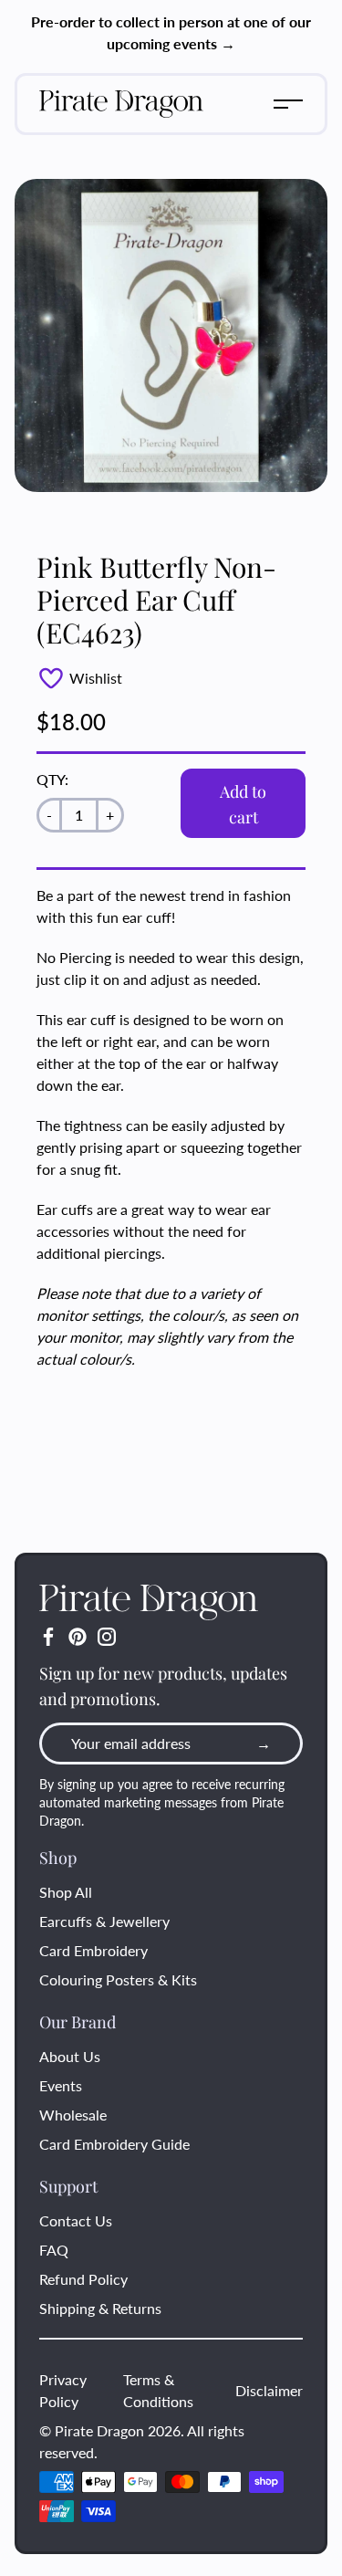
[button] (288, 104)
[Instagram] (107, 1637)
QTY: (52, 779)
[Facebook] (48, 1637)
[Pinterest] (78, 1637)
